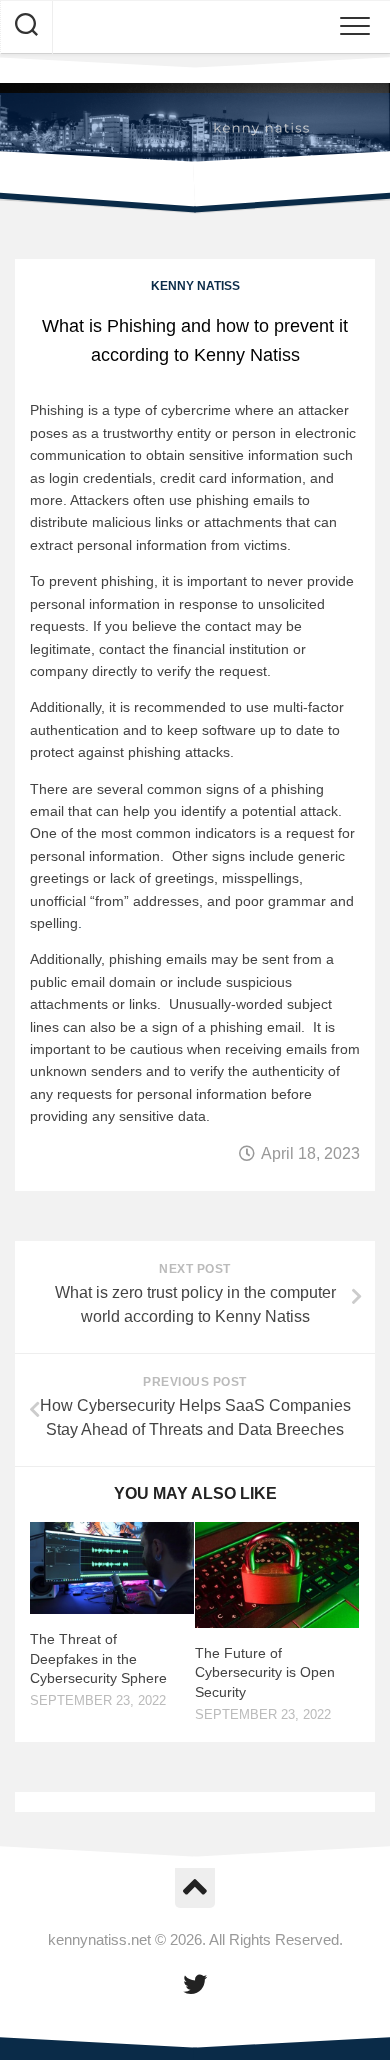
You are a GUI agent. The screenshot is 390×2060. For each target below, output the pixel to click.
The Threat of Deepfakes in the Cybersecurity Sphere (98, 1658)
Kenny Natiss (195, 286)
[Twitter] (195, 1984)
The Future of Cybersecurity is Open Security (265, 1672)
